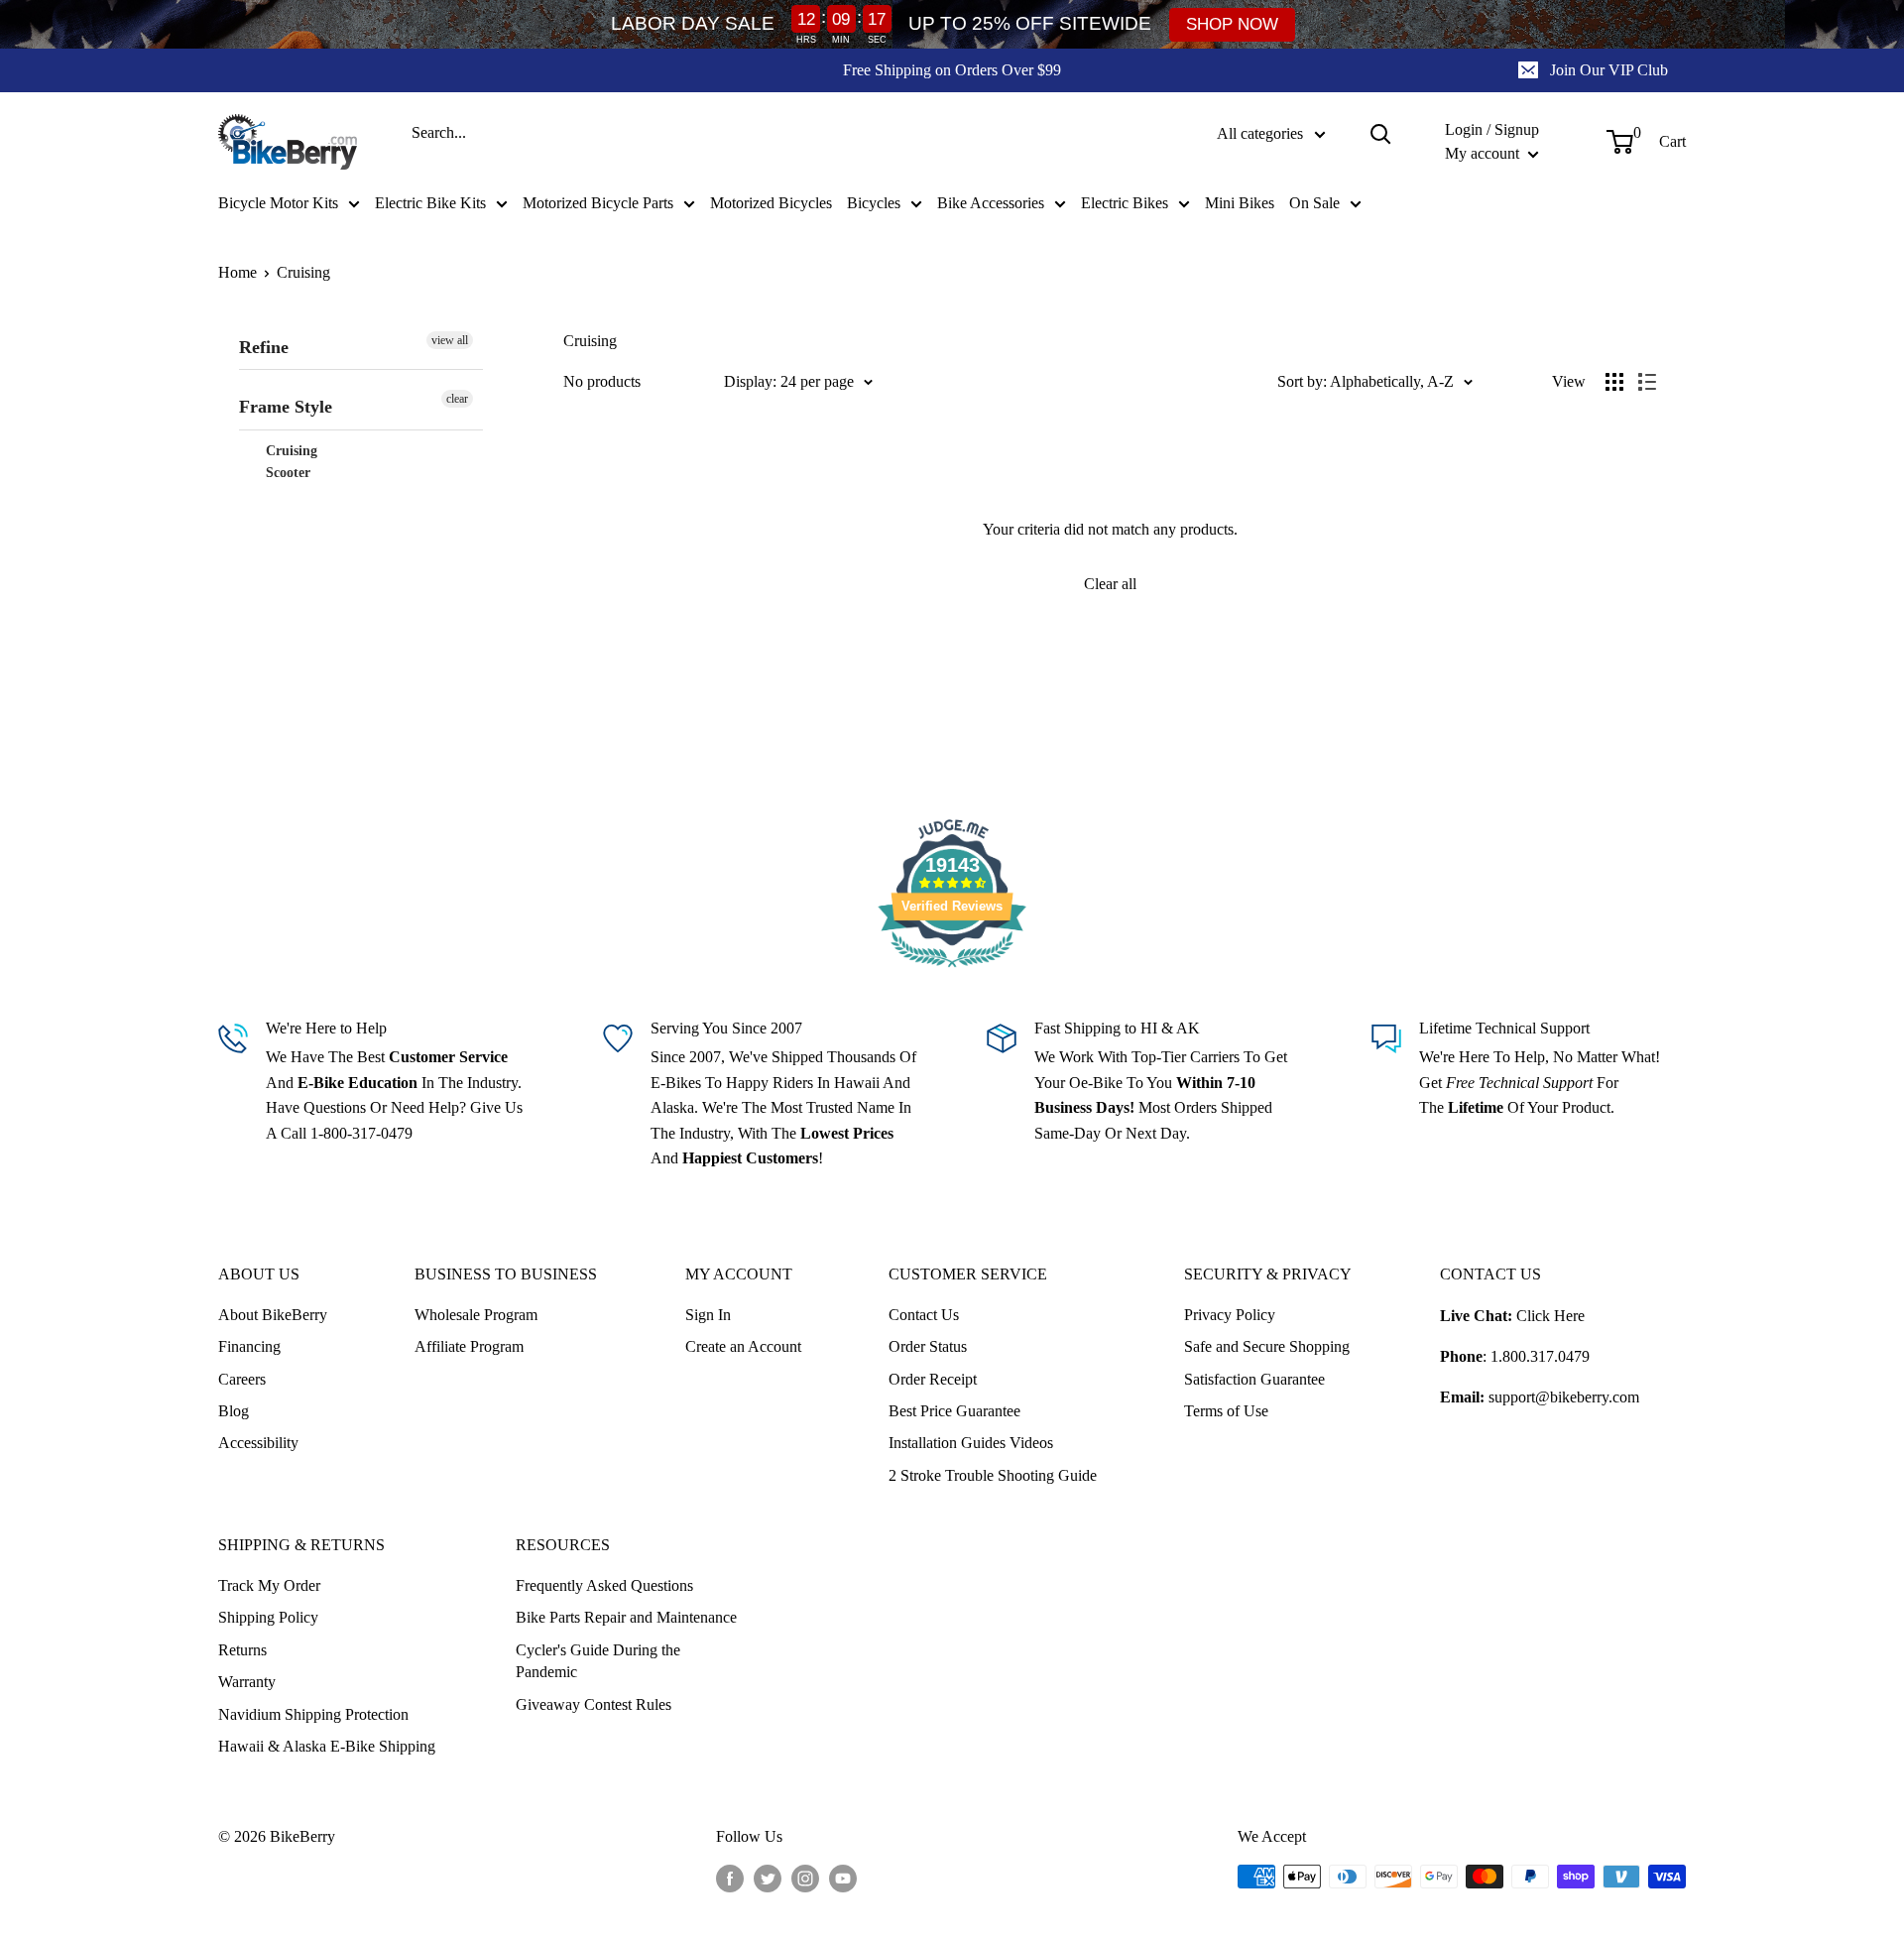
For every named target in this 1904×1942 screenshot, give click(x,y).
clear (457, 399)
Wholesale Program (476, 1315)
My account (1484, 153)
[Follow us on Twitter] (768, 1879)
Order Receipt (933, 1379)
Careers (242, 1379)
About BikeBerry (273, 1315)
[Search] (1380, 134)
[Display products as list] (1647, 382)
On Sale (1314, 203)
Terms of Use (1226, 1411)
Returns (242, 1650)
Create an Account (743, 1346)
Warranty (247, 1682)
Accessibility (258, 1443)
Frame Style (286, 407)
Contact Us (924, 1315)
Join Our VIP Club (1609, 70)
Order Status (928, 1346)
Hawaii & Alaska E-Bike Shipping (327, 1746)
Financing (249, 1346)
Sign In (708, 1315)
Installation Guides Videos (971, 1443)
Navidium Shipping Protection (313, 1714)
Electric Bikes (1125, 203)
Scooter (286, 473)
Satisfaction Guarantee (1254, 1379)
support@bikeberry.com (1564, 1397)
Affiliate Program (469, 1346)
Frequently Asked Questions (604, 1585)
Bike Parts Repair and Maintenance (626, 1617)
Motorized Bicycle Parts (598, 203)
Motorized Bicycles (771, 203)
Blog (234, 1411)
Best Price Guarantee (954, 1411)
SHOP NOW (1232, 24)
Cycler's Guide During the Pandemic (598, 1661)
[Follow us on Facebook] (730, 1879)
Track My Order (269, 1585)
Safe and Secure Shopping (1267, 1346)
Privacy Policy (1230, 1315)
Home (238, 272)
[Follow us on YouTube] (843, 1879)
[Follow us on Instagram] (805, 1879)
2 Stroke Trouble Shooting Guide (993, 1475)
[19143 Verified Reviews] (952, 971)
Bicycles (874, 203)
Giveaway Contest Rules (594, 1704)
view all (450, 340)
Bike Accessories (991, 203)
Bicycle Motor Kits (278, 203)
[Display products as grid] (1614, 382)
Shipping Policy (268, 1617)
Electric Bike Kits (430, 203)
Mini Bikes (1240, 203)
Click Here (1550, 1316)
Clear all (1110, 584)
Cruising (303, 272)
